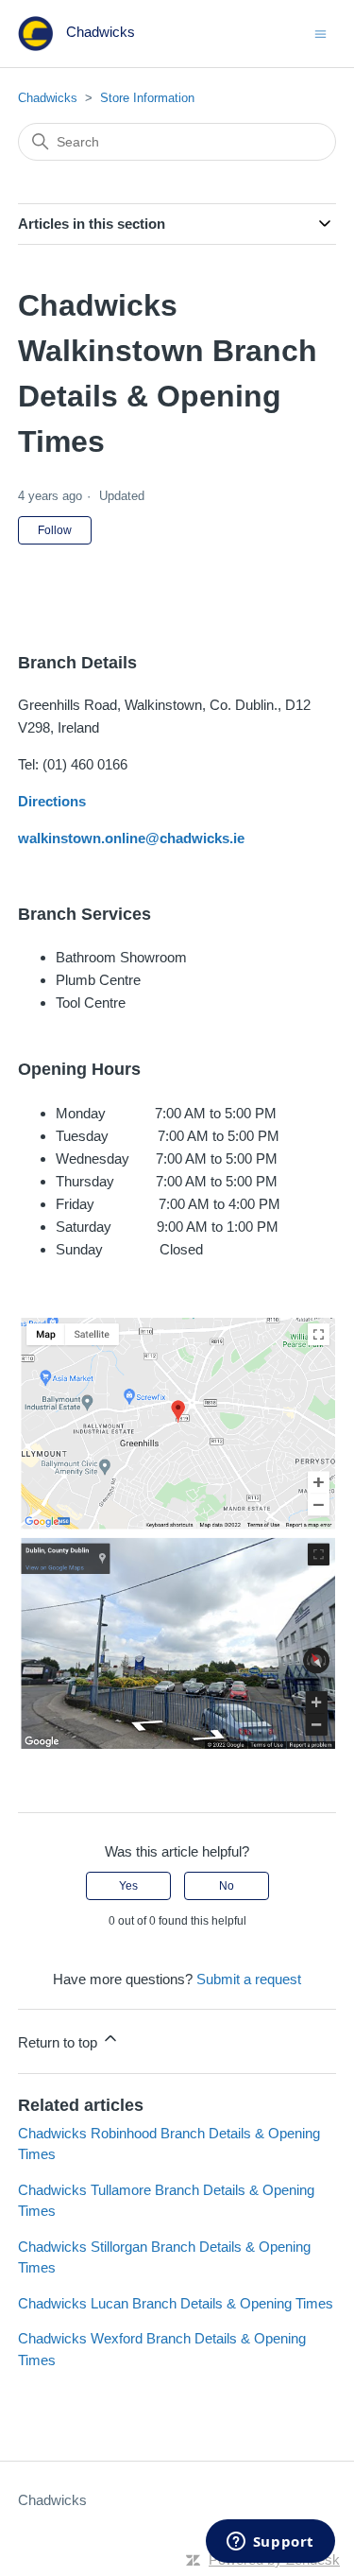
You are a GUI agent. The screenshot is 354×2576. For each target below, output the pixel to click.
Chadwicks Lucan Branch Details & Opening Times (176, 2303)
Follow (55, 530)
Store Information (147, 98)
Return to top (59, 2042)
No (227, 1886)
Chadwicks (48, 98)
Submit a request (249, 1979)
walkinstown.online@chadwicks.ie (131, 838)
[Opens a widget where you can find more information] (270, 2543)
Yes (128, 1886)
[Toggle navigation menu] (320, 33)
